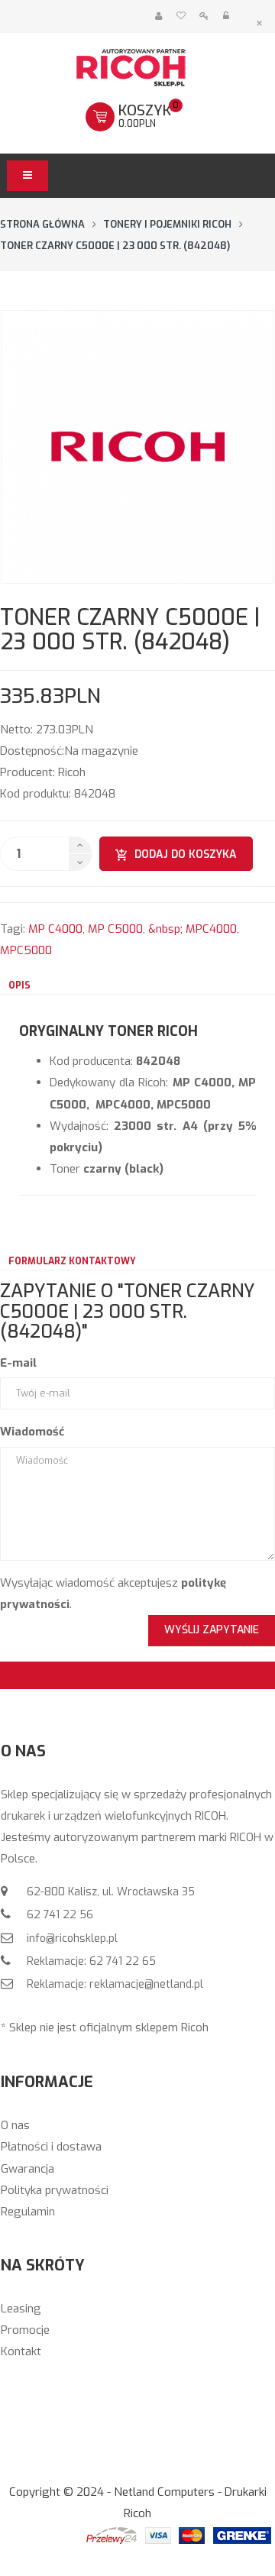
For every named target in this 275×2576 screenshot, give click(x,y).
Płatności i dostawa (51, 2147)
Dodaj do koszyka (186, 854)
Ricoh (72, 772)
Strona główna (42, 224)
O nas (15, 2125)
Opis (19, 985)
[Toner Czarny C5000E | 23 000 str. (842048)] (137, 447)
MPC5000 (26, 950)
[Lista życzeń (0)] (181, 16)
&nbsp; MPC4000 (192, 929)
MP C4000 (55, 929)
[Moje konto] (159, 16)
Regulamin (28, 2212)
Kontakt (21, 2351)
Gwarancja (27, 2169)
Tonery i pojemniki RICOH (167, 224)
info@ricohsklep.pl (71, 1938)
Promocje (25, 2330)
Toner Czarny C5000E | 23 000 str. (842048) (115, 246)
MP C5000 (115, 929)
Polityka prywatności (55, 2190)
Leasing (21, 2309)
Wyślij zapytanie (212, 1630)
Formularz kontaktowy (72, 1261)
